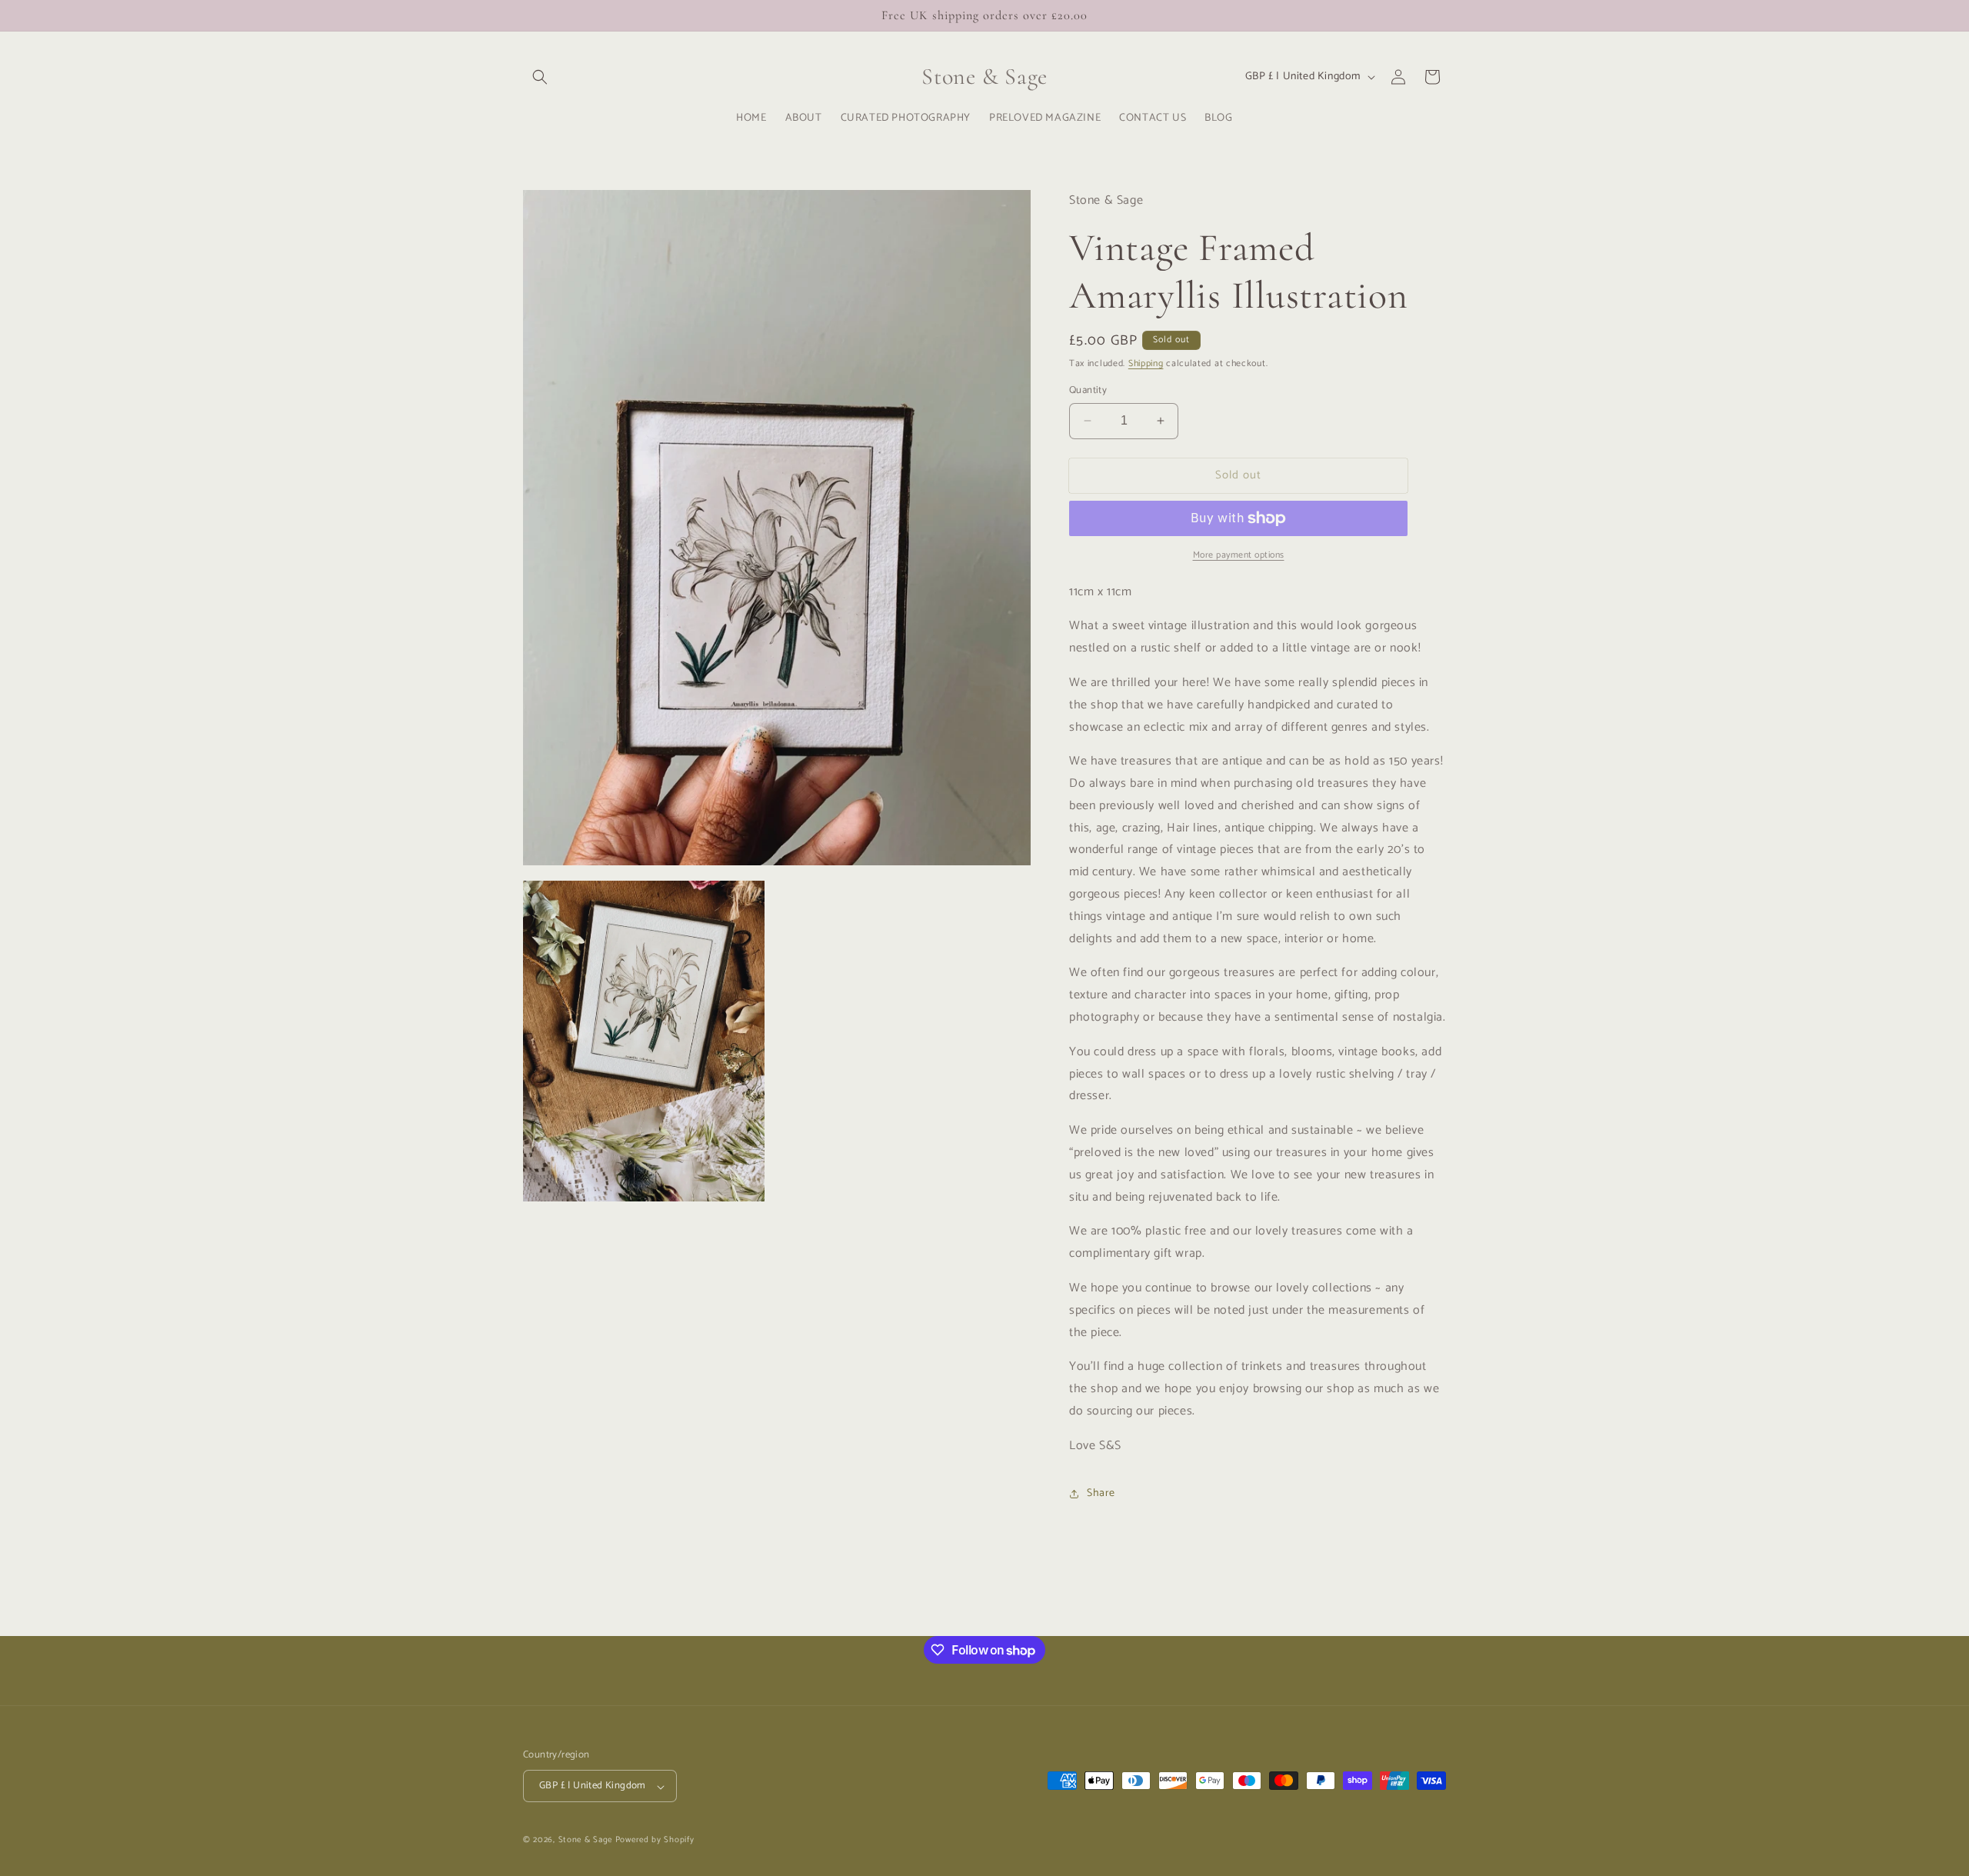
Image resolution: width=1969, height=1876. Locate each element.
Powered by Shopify (655, 1841)
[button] (540, 77)
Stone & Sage (587, 1841)
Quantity (1088, 391)
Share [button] (1101, 1493)
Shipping (1146, 363)
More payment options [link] (1239, 555)
